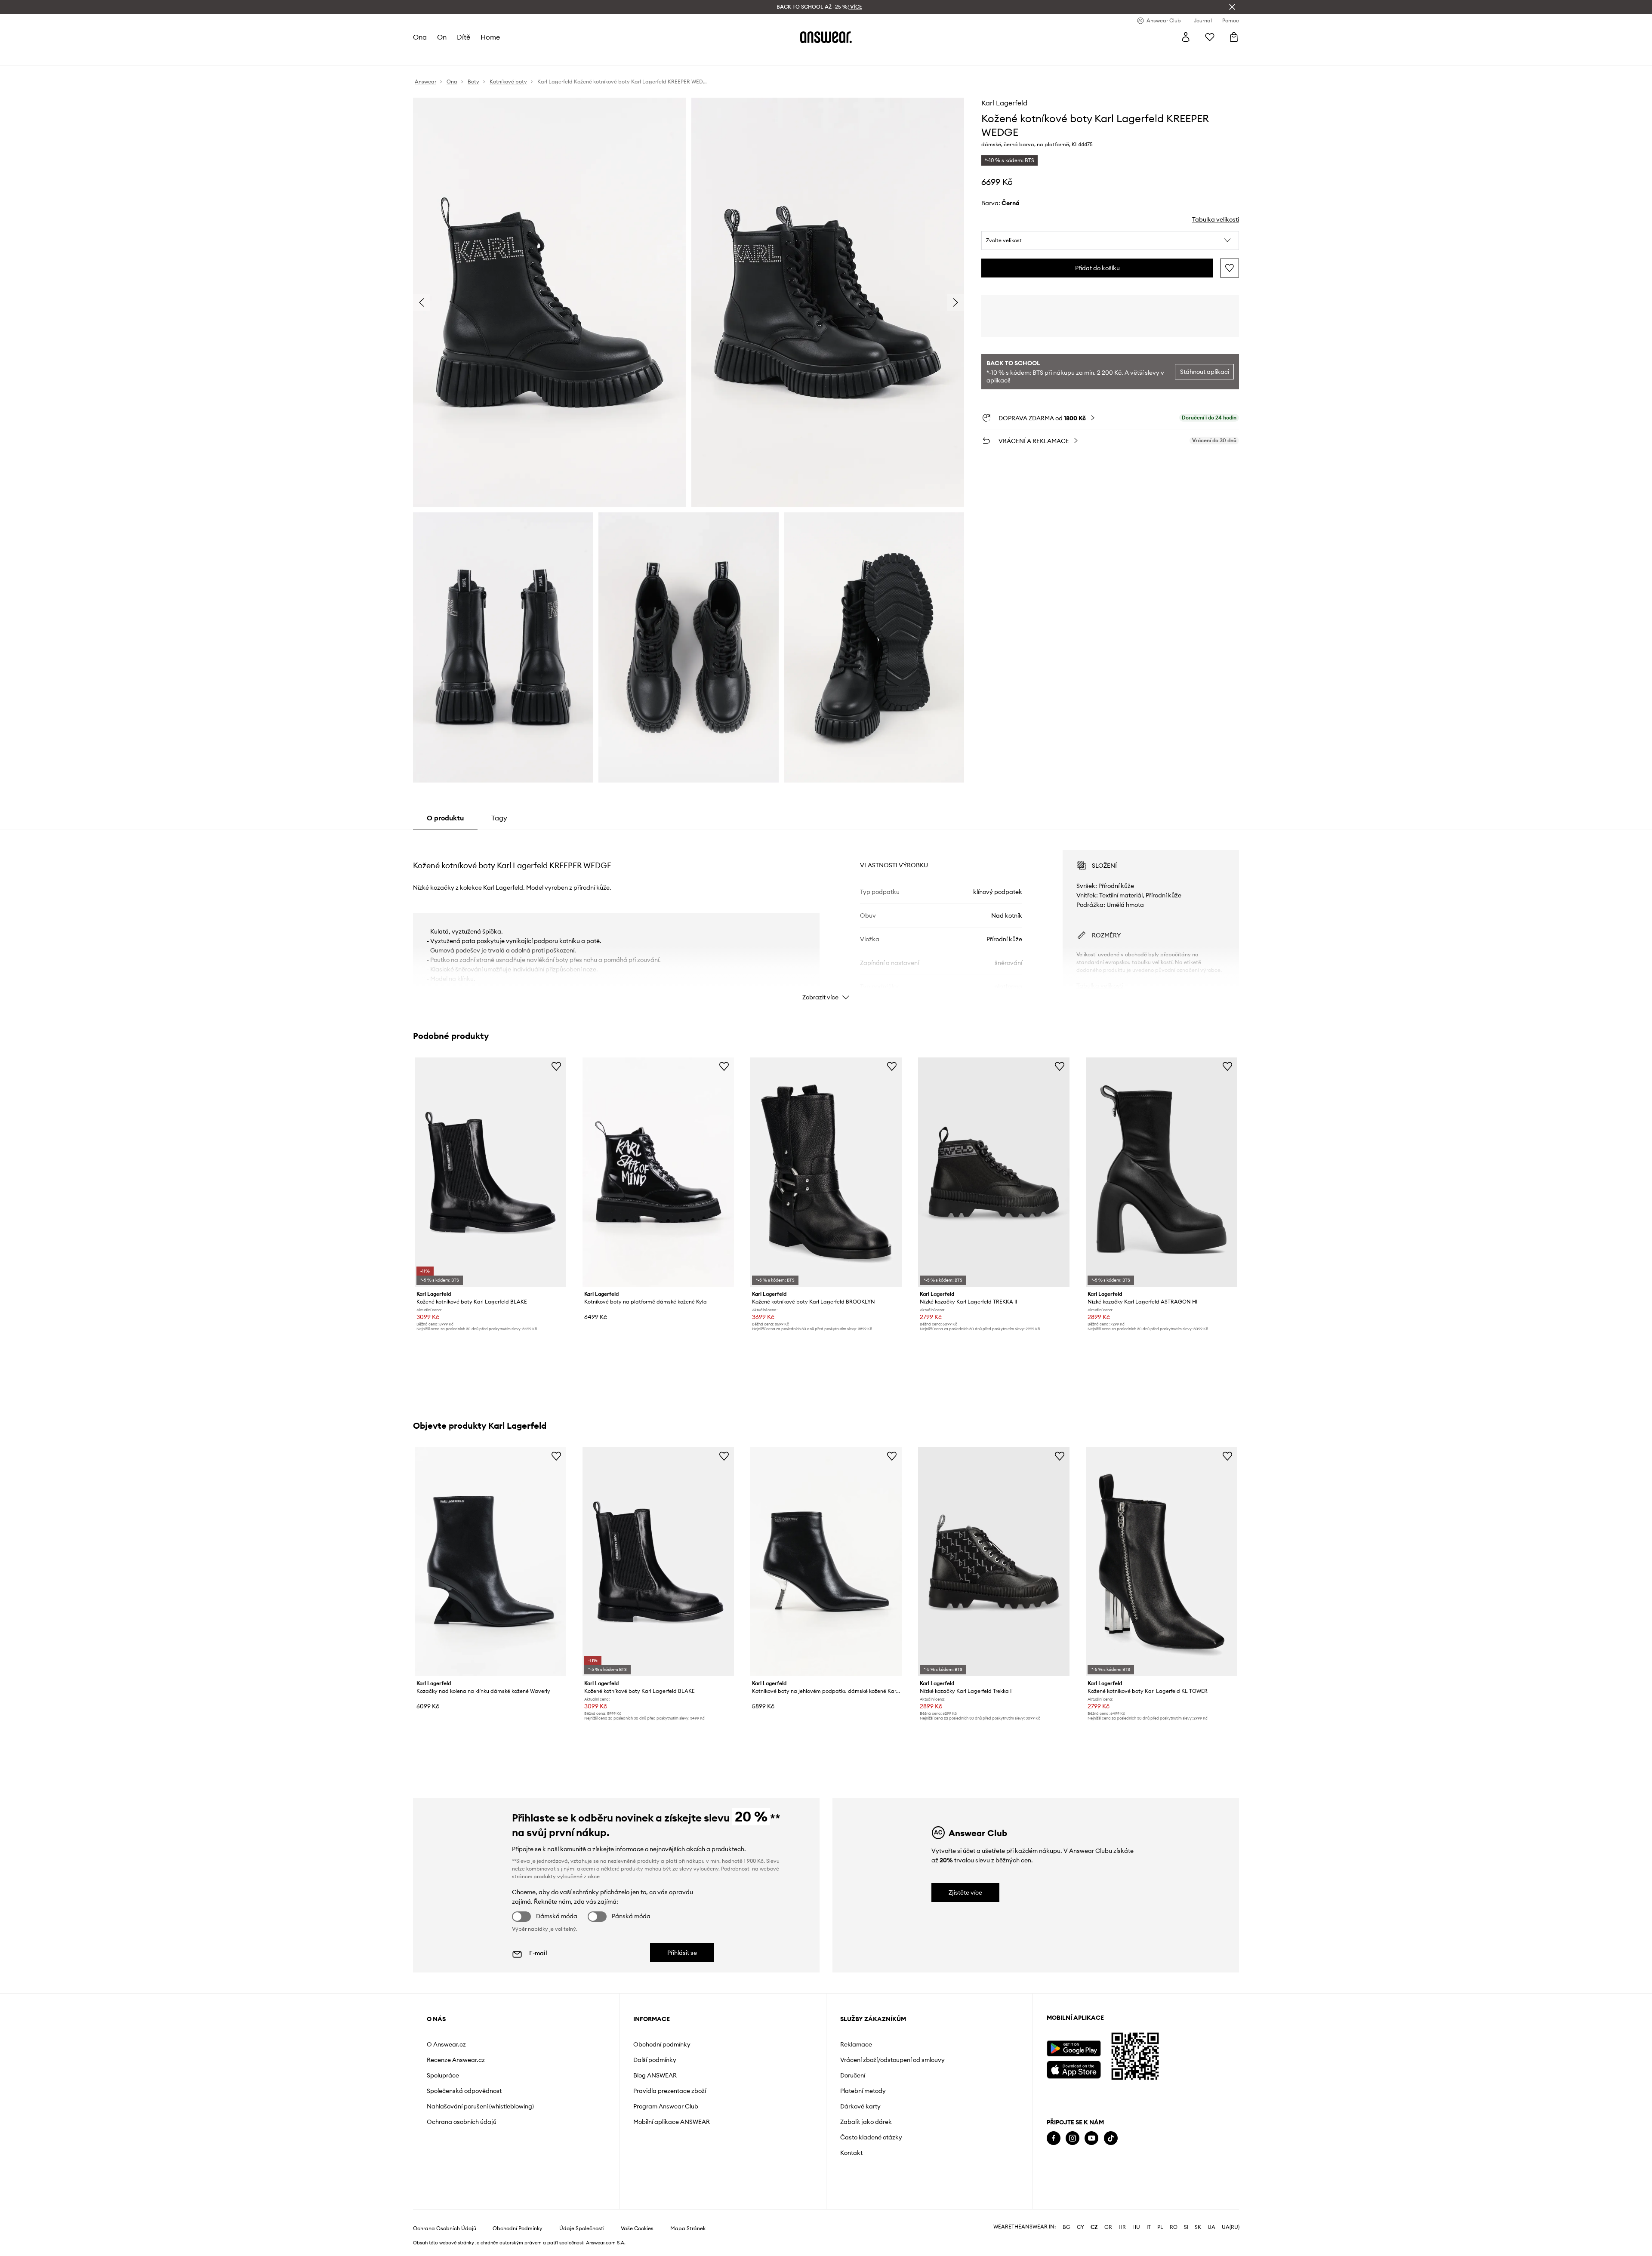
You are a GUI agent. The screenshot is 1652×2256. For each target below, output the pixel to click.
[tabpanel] (826, 918)
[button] (1110, 240)
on (442, 37)
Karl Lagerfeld (1004, 103)
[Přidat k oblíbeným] (1230, 268)
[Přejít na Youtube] (1091, 2138)
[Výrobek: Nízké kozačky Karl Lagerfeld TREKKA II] (994, 1172)
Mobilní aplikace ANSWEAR (672, 2122)
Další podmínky (655, 2060)
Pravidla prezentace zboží (670, 2091)
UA (1211, 2227)
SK (1198, 2227)
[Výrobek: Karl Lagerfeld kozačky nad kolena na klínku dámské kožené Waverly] (490, 1562)
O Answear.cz (446, 2044)
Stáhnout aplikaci (1205, 372)
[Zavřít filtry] (1232, 7)
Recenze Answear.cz (456, 2060)
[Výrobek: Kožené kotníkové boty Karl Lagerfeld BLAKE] (490, 1172)
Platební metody (863, 2091)
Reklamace (856, 2044)
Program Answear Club (666, 2106)
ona (420, 37)
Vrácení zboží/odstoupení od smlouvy (892, 2060)
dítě (464, 37)
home (490, 37)
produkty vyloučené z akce (567, 1876)
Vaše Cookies (637, 2228)
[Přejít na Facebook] (1054, 2138)
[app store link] (1074, 2069)
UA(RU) (1231, 2227)
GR (1108, 2227)
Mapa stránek (688, 2228)
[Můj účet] (1186, 37)
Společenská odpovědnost (464, 2091)
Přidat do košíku (1097, 268)
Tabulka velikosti (1216, 219)
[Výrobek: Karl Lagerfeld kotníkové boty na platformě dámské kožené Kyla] (658, 1172)
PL (1160, 2227)
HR (1122, 2227)
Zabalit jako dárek (866, 2122)
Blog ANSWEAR (655, 2075)
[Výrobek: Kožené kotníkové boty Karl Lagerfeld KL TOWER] (1162, 1562)
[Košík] (1234, 37)
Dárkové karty (860, 2106)
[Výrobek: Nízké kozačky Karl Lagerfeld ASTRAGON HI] (1162, 1172)
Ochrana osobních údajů (462, 2122)
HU (1136, 2227)
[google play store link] (1074, 2048)
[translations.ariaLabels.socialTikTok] (1111, 2138)
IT (1149, 2227)
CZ (1094, 2227)
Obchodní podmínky (662, 2044)
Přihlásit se (682, 1953)
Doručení (853, 2075)
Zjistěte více (965, 1892)
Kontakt (851, 2153)
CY (1080, 2227)
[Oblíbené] (1210, 37)
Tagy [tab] (499, 818)
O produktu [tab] (445, 818)
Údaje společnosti (582, 2228)
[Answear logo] (826, 37)
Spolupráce (443, 2075)
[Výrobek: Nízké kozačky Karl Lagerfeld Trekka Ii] (994, 1562)
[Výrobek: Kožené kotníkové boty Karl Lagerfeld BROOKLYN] (826, 1172)
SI (1186, 2227)
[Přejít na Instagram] (1073, 2138)
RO (1174, 2227)
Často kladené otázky (871, 2137)
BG (1066, 2227)
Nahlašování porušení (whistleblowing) (480, 2106)
